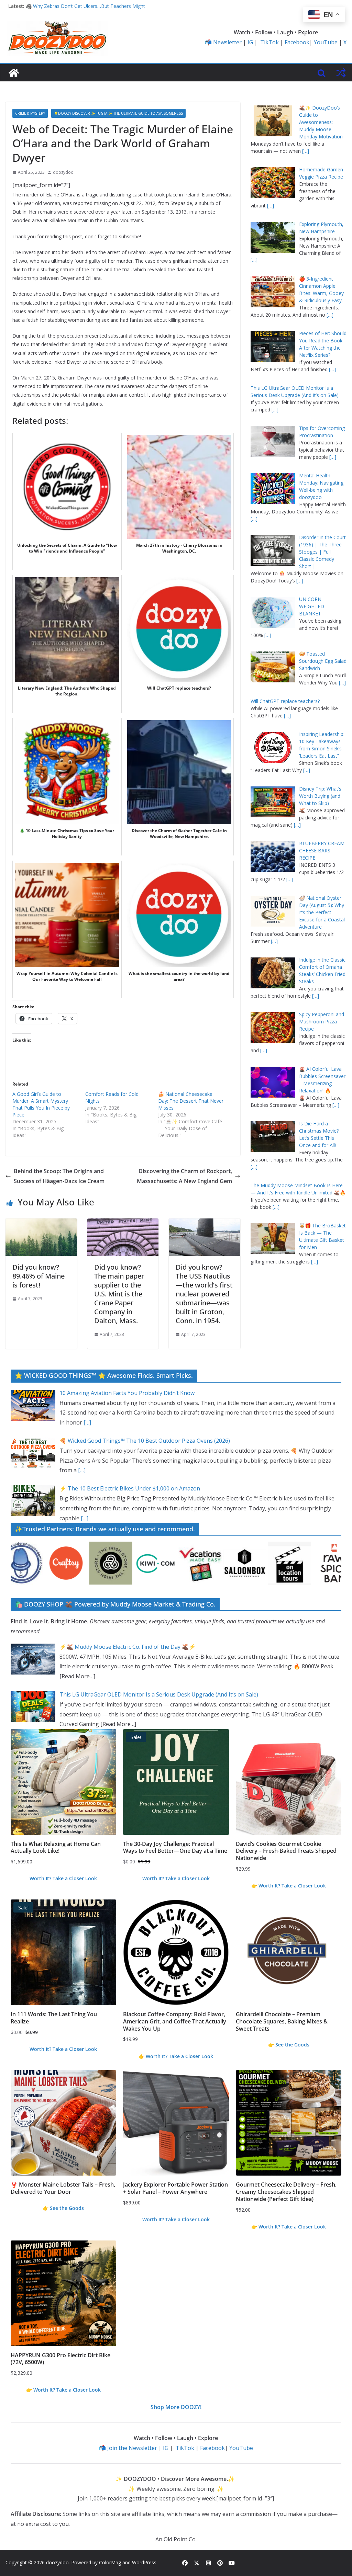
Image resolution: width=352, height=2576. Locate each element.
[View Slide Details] (38, 1563)
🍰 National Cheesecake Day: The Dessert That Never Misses (191, 1101)
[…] (306, 151)
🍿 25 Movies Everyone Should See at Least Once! (82, 6)
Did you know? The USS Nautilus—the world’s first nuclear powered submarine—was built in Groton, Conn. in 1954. (204, 1294)
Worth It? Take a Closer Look (63, 1878)
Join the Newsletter (132, 2448)
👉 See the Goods (289, 2045)
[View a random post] (341, 73)
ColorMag (110, 2562)
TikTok (269, 42)
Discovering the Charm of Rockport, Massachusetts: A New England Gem (184, 1176)
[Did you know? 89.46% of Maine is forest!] (41, 1223)
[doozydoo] (14, 73)
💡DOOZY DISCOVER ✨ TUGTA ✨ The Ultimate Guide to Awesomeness (118, 113)
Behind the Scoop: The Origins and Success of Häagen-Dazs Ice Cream (59, 1176)
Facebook (297, 42)
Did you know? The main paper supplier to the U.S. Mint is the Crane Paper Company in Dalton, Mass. (119, 1294)
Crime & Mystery (30, 113)
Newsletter (227, 42)
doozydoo (63, 172)
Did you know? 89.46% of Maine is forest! (38, 1276)
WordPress (144, 2562)
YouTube (326, 42)
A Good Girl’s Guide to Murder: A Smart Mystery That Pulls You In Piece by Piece (41, 1104)
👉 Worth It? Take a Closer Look (289, 1886)
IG (250, 42)
